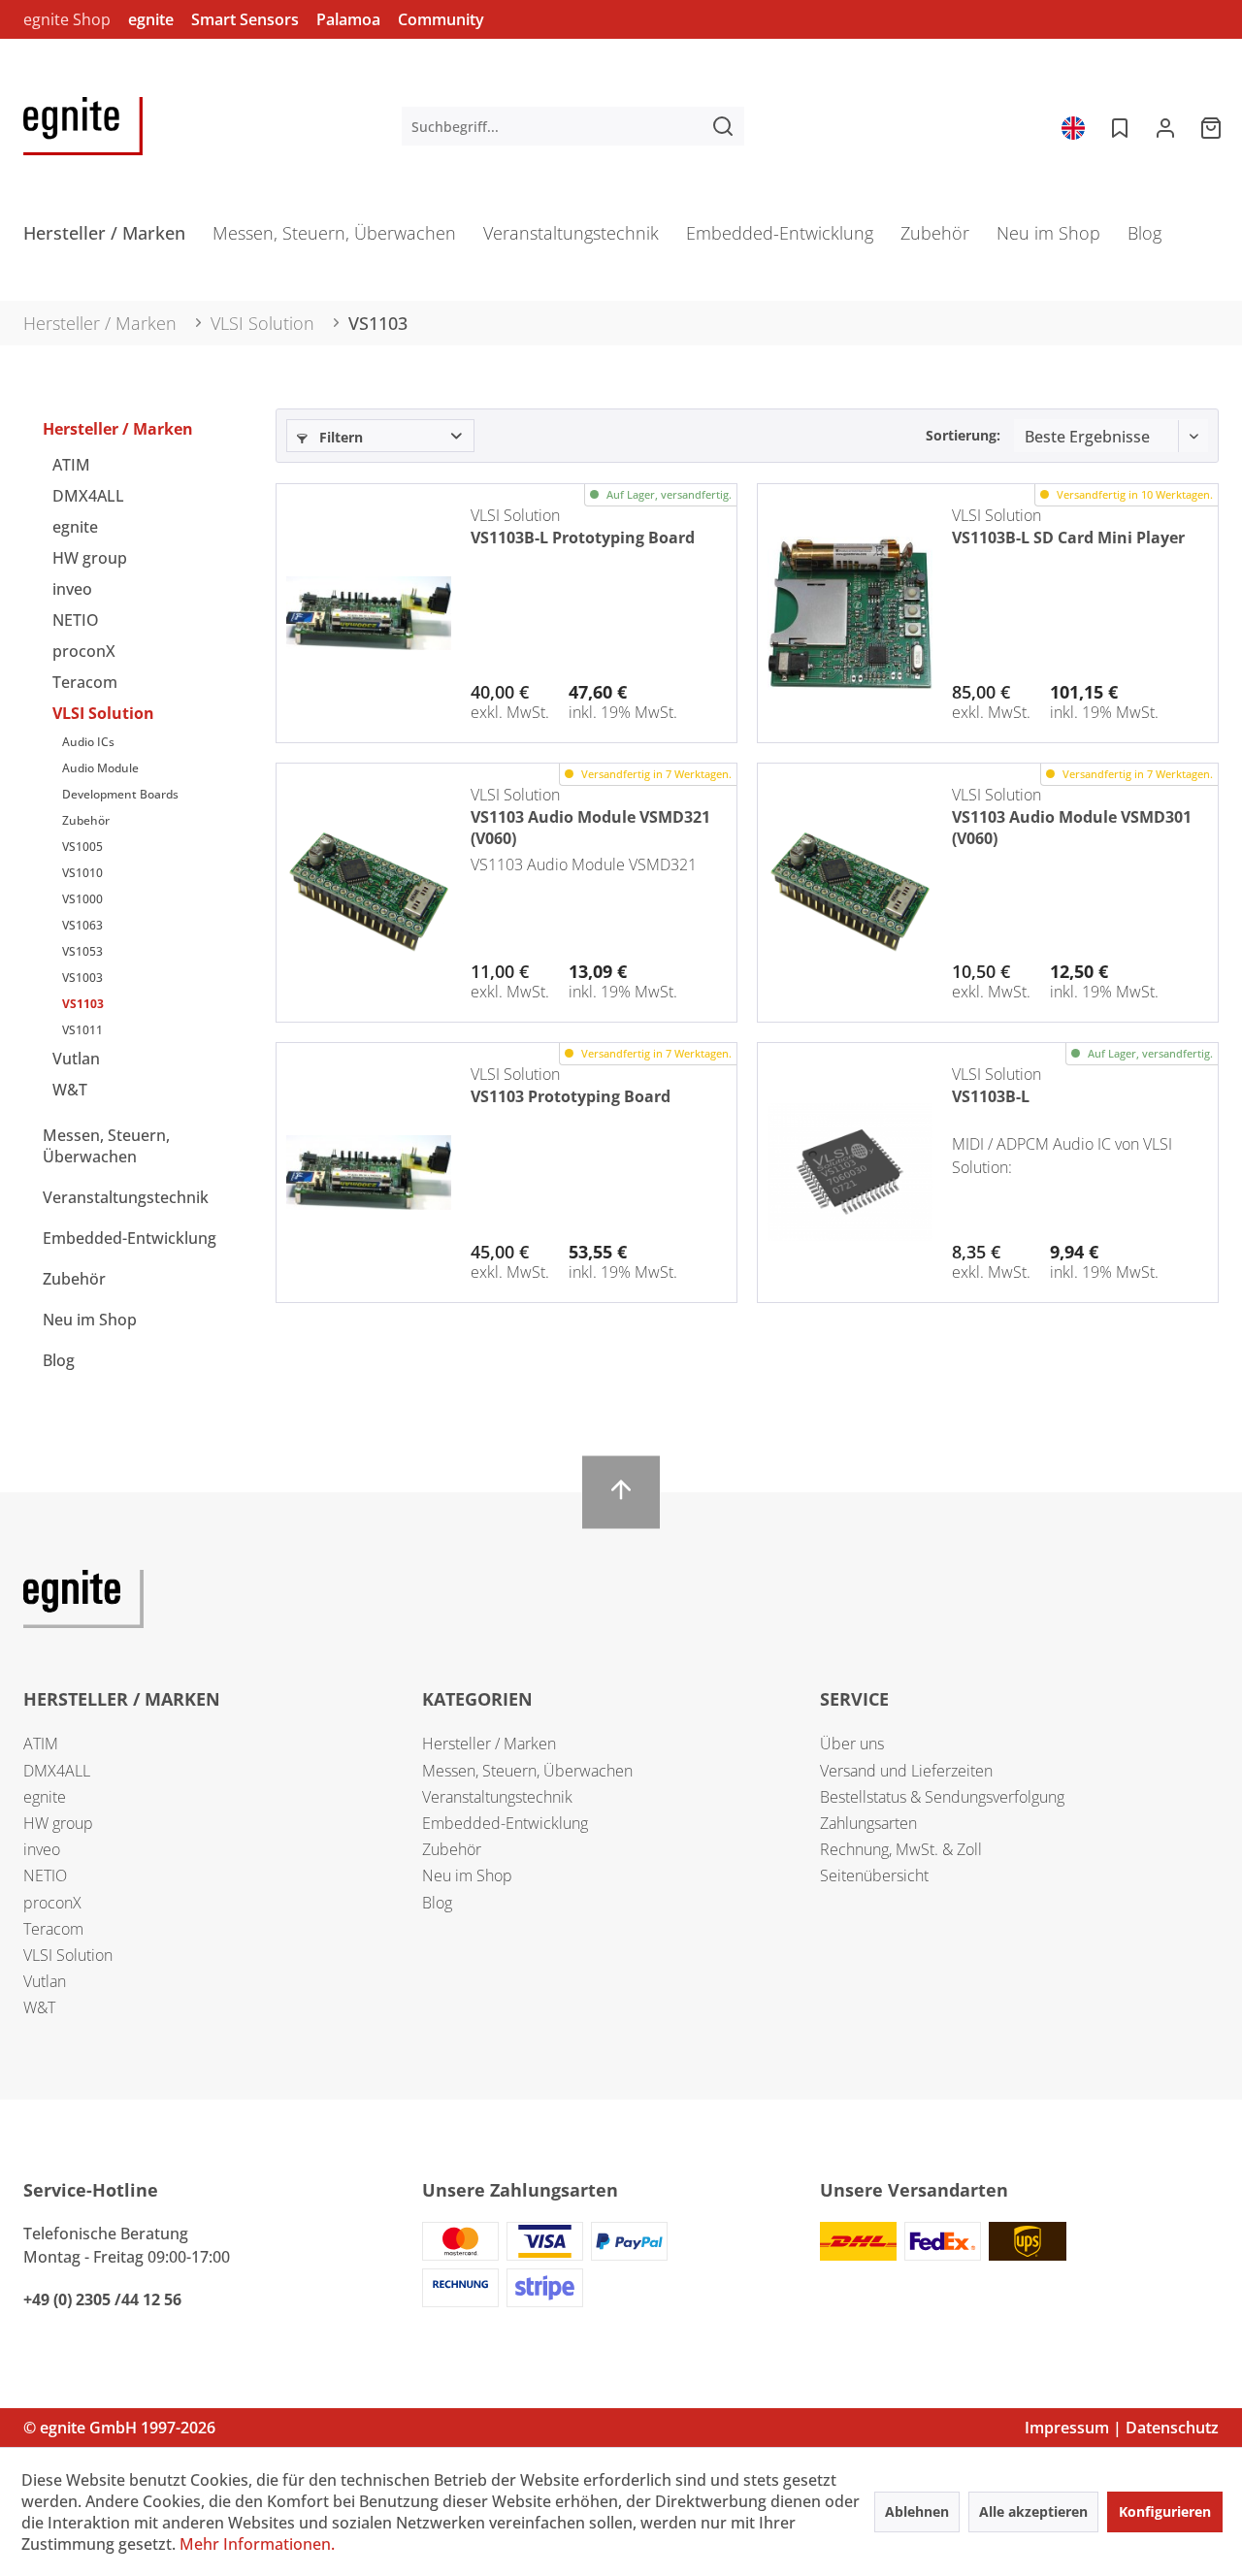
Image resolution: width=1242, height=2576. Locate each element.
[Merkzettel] (1118, 126)
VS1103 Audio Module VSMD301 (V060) (1072, 826)
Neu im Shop (90, 1320)
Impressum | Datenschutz (1122, 2428)
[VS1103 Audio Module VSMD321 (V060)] (369, 893)
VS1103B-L (991, 1096)
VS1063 (82, 925)
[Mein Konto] (1165, 126)
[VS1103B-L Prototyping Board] (369, 613)
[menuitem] (573, 126)
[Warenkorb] (1213, 126)
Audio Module (100, 768)
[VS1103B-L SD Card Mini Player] (850, 613)
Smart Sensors (245, 19)
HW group (90, 558)
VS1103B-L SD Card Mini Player (1068, 538)
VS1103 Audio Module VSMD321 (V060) (590, 826)
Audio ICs (88, 742)
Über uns (852, 1744)
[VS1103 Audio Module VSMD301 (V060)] (850, 893)
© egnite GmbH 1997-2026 (119, 2428)
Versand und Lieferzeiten (906, 1771)
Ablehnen (917, 2511)
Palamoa (348, 19)
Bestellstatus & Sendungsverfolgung (942, 1797)
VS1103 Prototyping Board (571, 1096)
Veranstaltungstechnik (126, 1197)
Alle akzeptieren (1033, 2511)
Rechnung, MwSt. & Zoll (901, 1849)
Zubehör (86, 820)
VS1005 (82, 847)
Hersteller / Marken (118, 429)
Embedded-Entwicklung (130, 1238)
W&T (70, 1090)
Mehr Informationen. (257, 2544)
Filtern (339, 437)
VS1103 (83, 1004)
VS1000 (82, 899)
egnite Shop (67, 19)
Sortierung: (963, 435)
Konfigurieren (1165, 2511)
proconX (84, 651)
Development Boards (120, 794)
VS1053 (82, 951)
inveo (72, 589)
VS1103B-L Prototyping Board (583, 538)
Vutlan (76, 1059)
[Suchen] (723, 126)
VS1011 (82, 1030)
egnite (151, 19)
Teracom (85, 682)
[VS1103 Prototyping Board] (369, 1172)
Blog (59, 1360)
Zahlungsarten (868, 1823)
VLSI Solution (103, 713)
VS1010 (82, 873)
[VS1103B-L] (850, 1172)
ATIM (71, 465)
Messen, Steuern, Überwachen (106, 1146)
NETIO (76, 620)
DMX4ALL (88, 496)
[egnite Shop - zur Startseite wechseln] (83, 126)
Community (441, 19)
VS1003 (82, 978)
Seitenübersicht (874, 1875)
